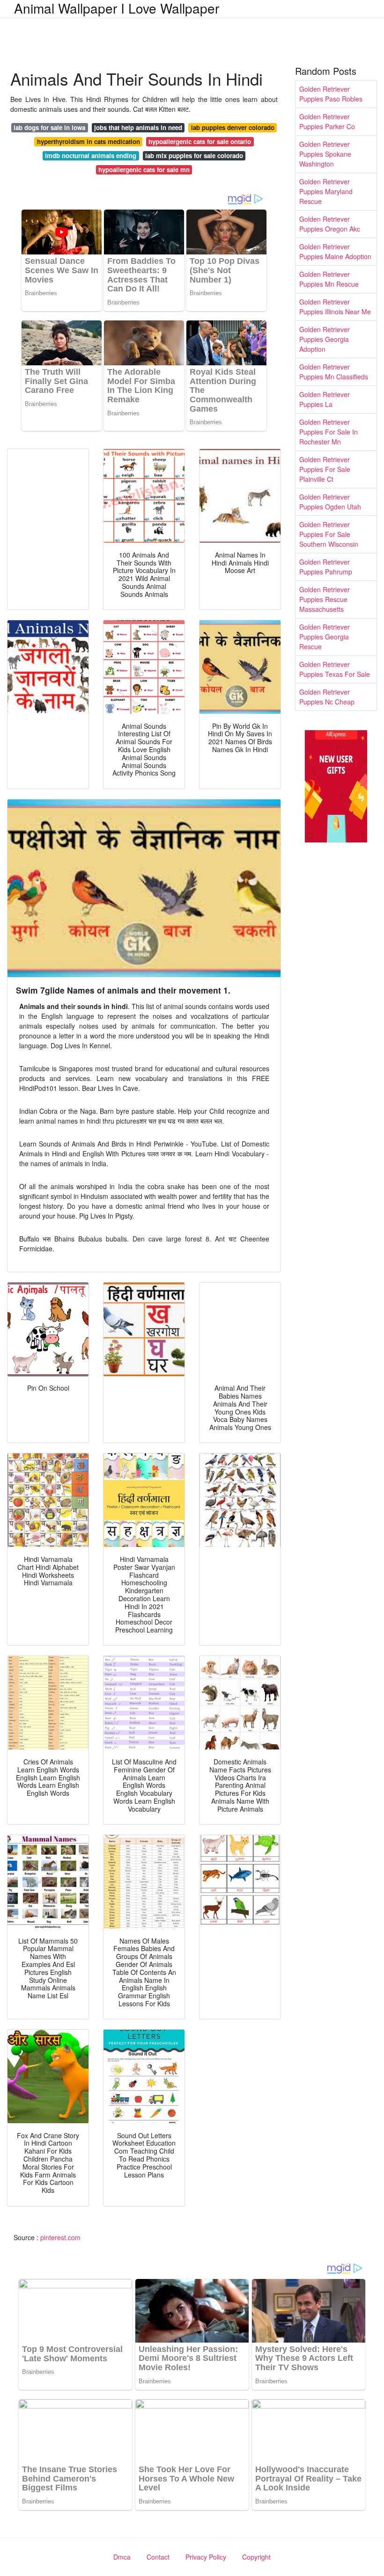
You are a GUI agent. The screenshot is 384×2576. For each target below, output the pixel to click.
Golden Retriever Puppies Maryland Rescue (326, 191)
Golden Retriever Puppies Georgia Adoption (325, 339)
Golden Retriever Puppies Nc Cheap (327, 697)
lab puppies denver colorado (233, 127)
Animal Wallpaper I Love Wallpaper (117, 8)
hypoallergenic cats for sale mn (144, 170)
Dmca (122, 2557)
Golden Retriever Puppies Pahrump (326, 567)
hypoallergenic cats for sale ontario (200, 141)
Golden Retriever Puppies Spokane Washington (325, 154)
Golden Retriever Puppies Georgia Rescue (325, 637)
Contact (158, 2557)
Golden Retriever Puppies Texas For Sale (335, 669)
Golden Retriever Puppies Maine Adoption (335, 251)
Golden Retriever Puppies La (325, 399)
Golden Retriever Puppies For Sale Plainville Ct (325, 469)
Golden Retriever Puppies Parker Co (327, 121)
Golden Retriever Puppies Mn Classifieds (334, 372)
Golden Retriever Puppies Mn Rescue (329, 279)
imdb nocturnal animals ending (91, 156)
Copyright (256, 2557)
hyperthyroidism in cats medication (89, 141)
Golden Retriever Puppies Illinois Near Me (335, 307)
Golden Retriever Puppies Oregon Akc (330, 224)
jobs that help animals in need (138, 127)
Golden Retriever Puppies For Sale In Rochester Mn (329, 432)
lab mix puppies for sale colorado (194, 156)
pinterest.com (60, 2237)
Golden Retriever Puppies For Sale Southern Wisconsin (329, 534)
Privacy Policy (206, 2557)
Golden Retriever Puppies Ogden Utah (330, 502)
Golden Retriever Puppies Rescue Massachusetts (325, 599)
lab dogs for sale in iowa (49, 127)
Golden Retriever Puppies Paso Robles (331, 94)
